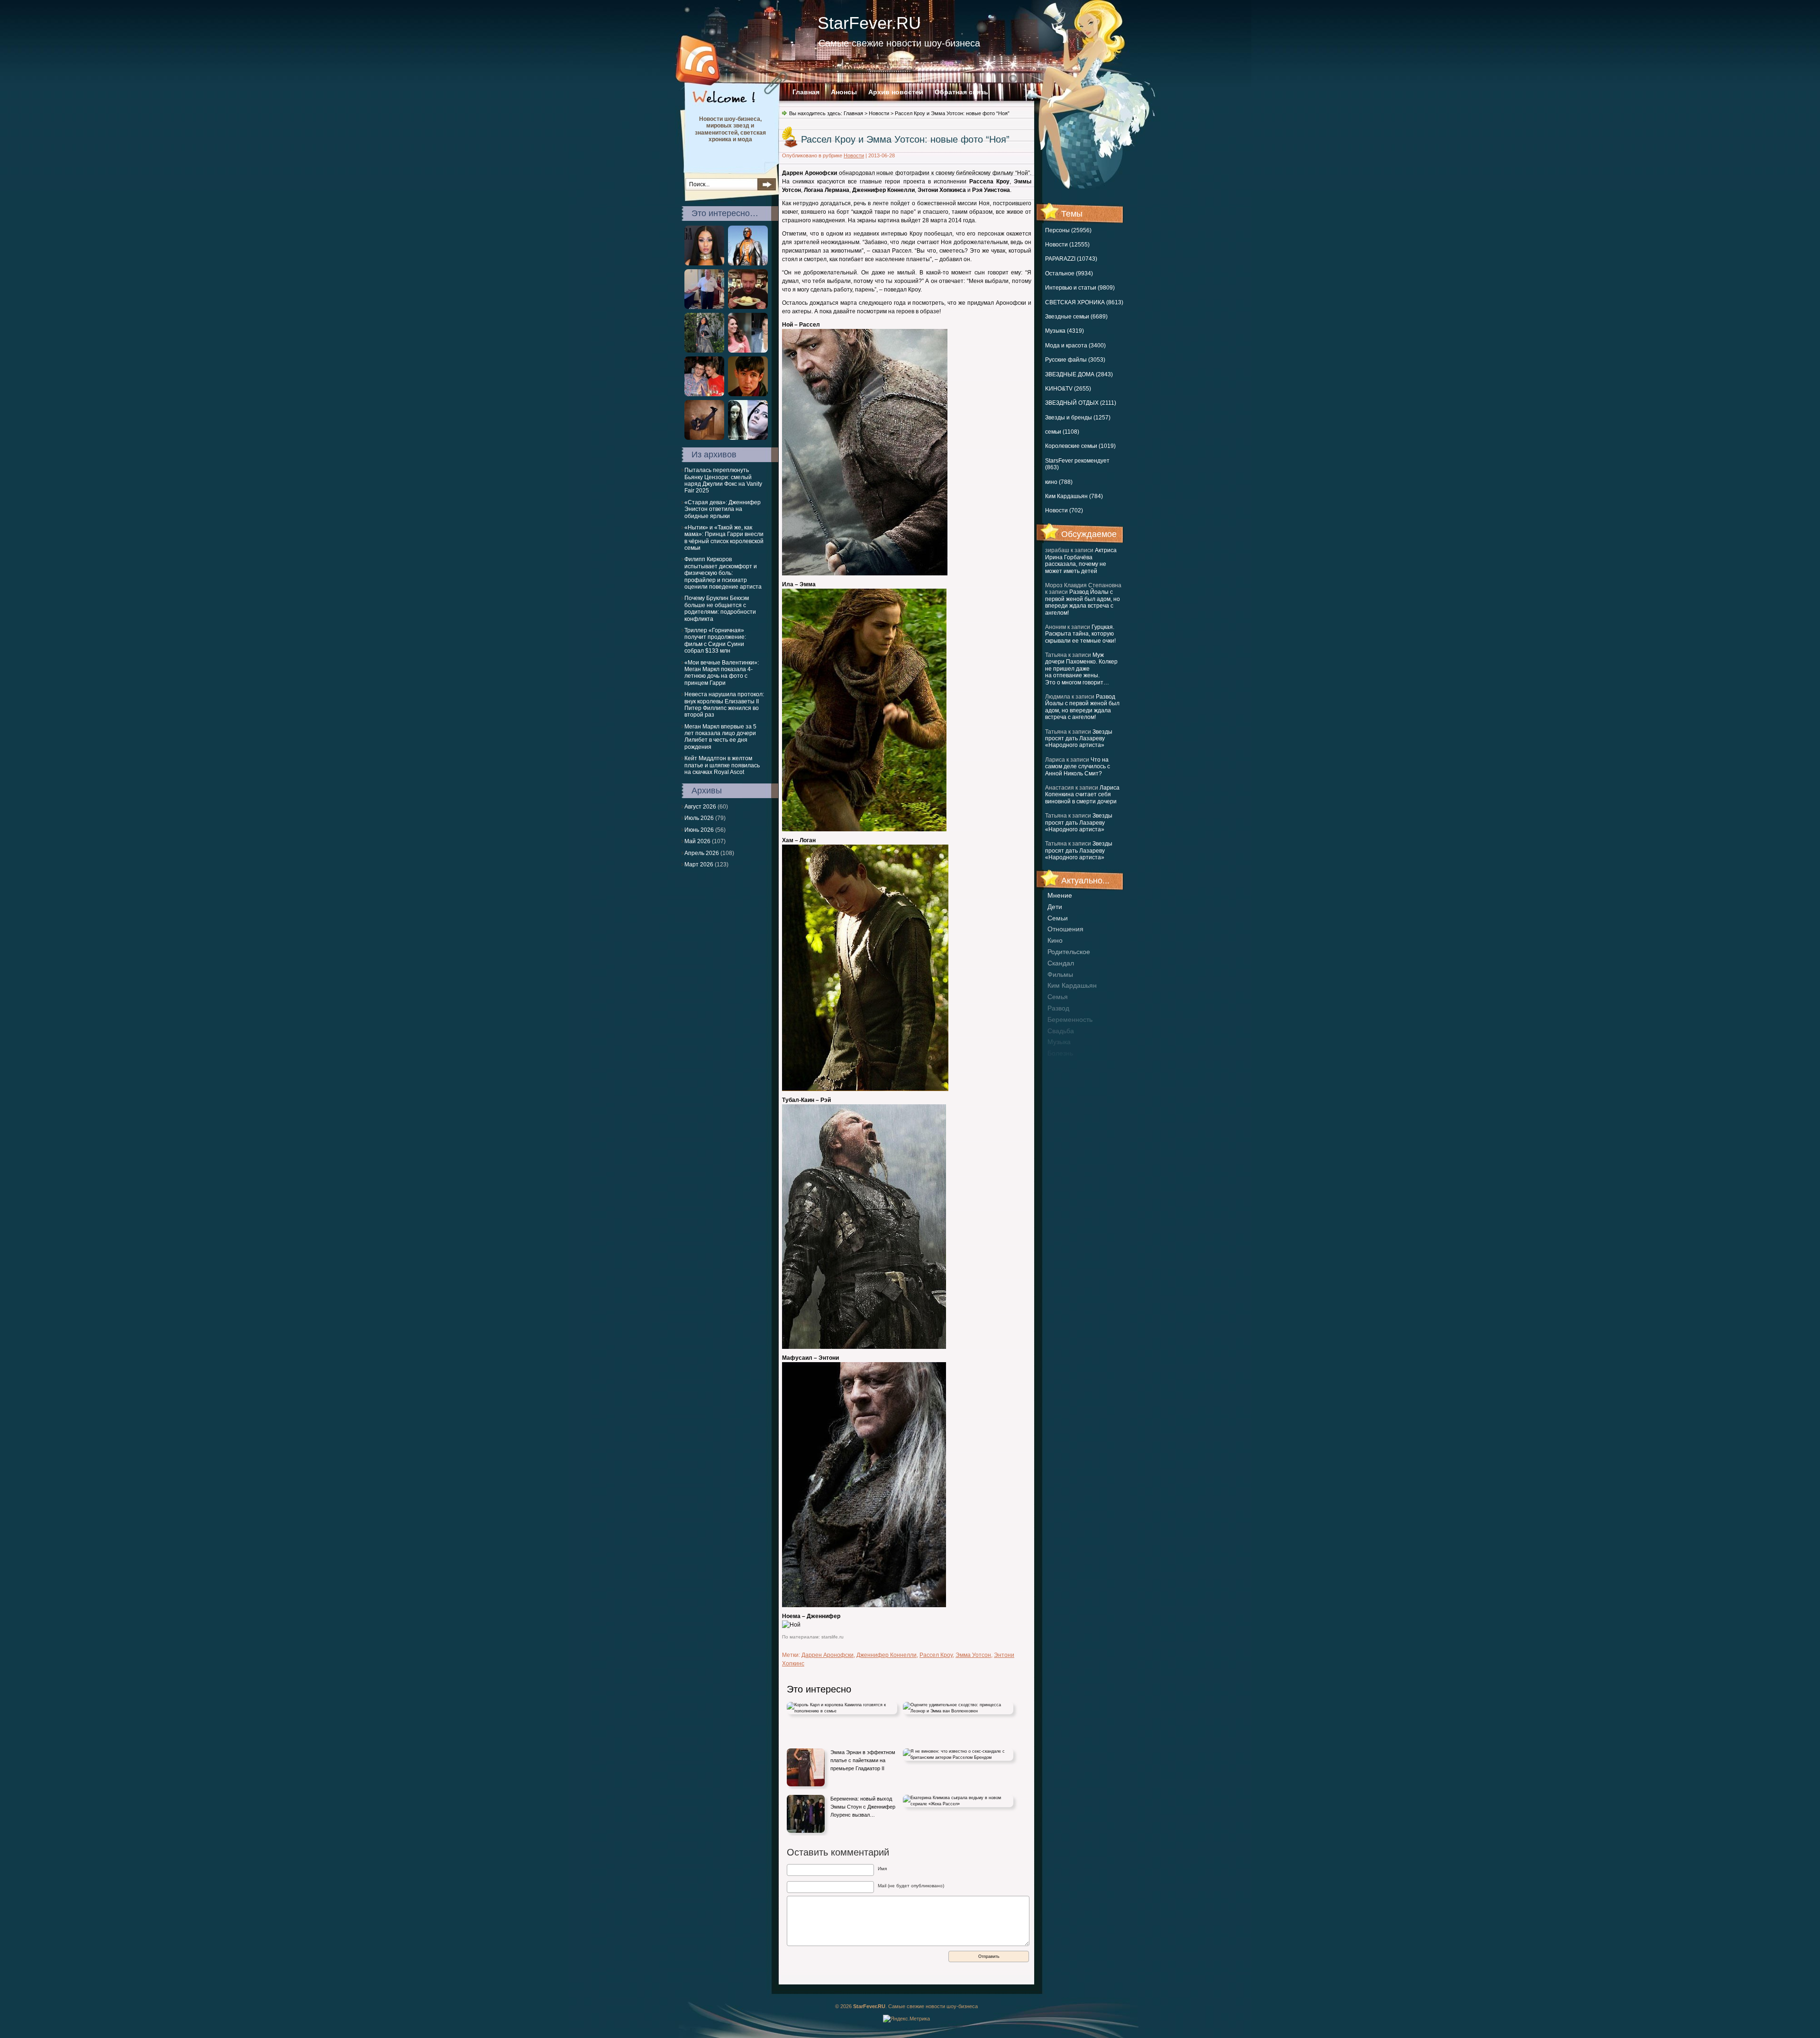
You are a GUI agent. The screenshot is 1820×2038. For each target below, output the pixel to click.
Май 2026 (697, 841)
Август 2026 (700, 807)
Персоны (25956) (1068, 230)
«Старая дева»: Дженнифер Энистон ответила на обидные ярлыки (723, 509)
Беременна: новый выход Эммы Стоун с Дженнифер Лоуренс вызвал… (863, 1806)
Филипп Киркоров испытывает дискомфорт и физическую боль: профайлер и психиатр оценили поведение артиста (723, 573)
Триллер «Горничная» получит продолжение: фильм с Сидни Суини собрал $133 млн (715, 641)
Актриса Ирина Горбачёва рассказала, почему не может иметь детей (1081, 560)
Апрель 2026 (702, 853)
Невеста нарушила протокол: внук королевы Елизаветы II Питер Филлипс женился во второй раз (724, 705)
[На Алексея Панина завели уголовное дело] (748, 394)
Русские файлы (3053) (1075, 360)
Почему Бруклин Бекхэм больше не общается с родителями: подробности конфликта (720, 608)
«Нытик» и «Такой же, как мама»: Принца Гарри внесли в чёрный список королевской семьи (724, 538)
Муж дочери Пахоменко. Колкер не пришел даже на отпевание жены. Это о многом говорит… (1081, 669)
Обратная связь (961, 92)
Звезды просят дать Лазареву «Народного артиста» (1079, 739)
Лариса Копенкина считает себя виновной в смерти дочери (1082, 795)
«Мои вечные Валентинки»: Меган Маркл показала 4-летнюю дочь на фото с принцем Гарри (722, 673)
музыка (1059, 1042)
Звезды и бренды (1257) (1078, 418)
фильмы (1060, 974)
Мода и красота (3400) (1075, 346)
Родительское (1069, 952)
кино (1055, 940)
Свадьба (1061, 1031)
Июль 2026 (699, 818)
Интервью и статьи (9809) (1080, 288)
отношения (1065, 929)
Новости (879, 113)
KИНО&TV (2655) (1068, 389)
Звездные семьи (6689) (1076, 317)
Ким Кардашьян (1072, 985)
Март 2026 (699, 864)
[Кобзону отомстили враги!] (748, 264)
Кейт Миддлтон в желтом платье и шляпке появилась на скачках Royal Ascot (722, 765)
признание (1065, 1064)
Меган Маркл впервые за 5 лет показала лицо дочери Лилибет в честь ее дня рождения (720, 737)
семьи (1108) (1062, 432)
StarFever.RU (869, 23)
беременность (1070, 1019)
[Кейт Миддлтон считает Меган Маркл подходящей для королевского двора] (748, 351)
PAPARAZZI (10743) (1071, 259)
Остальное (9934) (1069, 273)
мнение (1060, 895)
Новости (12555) (1067, 245)
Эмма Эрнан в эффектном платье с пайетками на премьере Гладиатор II (863, 1760)
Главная (806, 92)
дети (1055, 907)
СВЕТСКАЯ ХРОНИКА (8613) (1084, 302)
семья (1058, 997)
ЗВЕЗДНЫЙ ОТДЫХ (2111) (1081, 403)
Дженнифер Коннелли (887, 1655)
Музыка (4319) (1065, 331)
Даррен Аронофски (828, 1655)
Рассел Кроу (936, 1655)
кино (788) (1059, 482)
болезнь (1060, 1053)
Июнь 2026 (699, 830)
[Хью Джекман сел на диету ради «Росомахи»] (748, 307)
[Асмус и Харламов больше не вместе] (704, 394)
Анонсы (844, 92)
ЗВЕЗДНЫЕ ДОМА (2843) (1079, 374)
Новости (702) (1064, 510)
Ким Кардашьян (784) (1074, 496)
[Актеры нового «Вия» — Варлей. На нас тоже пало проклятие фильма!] (748, 438)
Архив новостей (896, 92)
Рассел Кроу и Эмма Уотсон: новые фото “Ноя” (905, 139)
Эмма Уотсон (973, 1655)
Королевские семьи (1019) (1080, 446)
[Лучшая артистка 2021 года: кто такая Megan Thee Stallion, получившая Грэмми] (704, 264)
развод (1058, 1008)
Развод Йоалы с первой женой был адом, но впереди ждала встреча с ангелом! (1083, 602)
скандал (1061, 963)
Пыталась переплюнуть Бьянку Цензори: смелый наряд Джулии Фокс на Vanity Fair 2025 (723, 480)
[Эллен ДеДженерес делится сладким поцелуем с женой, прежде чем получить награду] (704, 438)
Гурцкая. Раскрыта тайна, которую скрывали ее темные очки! (1080, 634)
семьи (1058, 918)
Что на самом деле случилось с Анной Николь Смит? (1078, 767)
